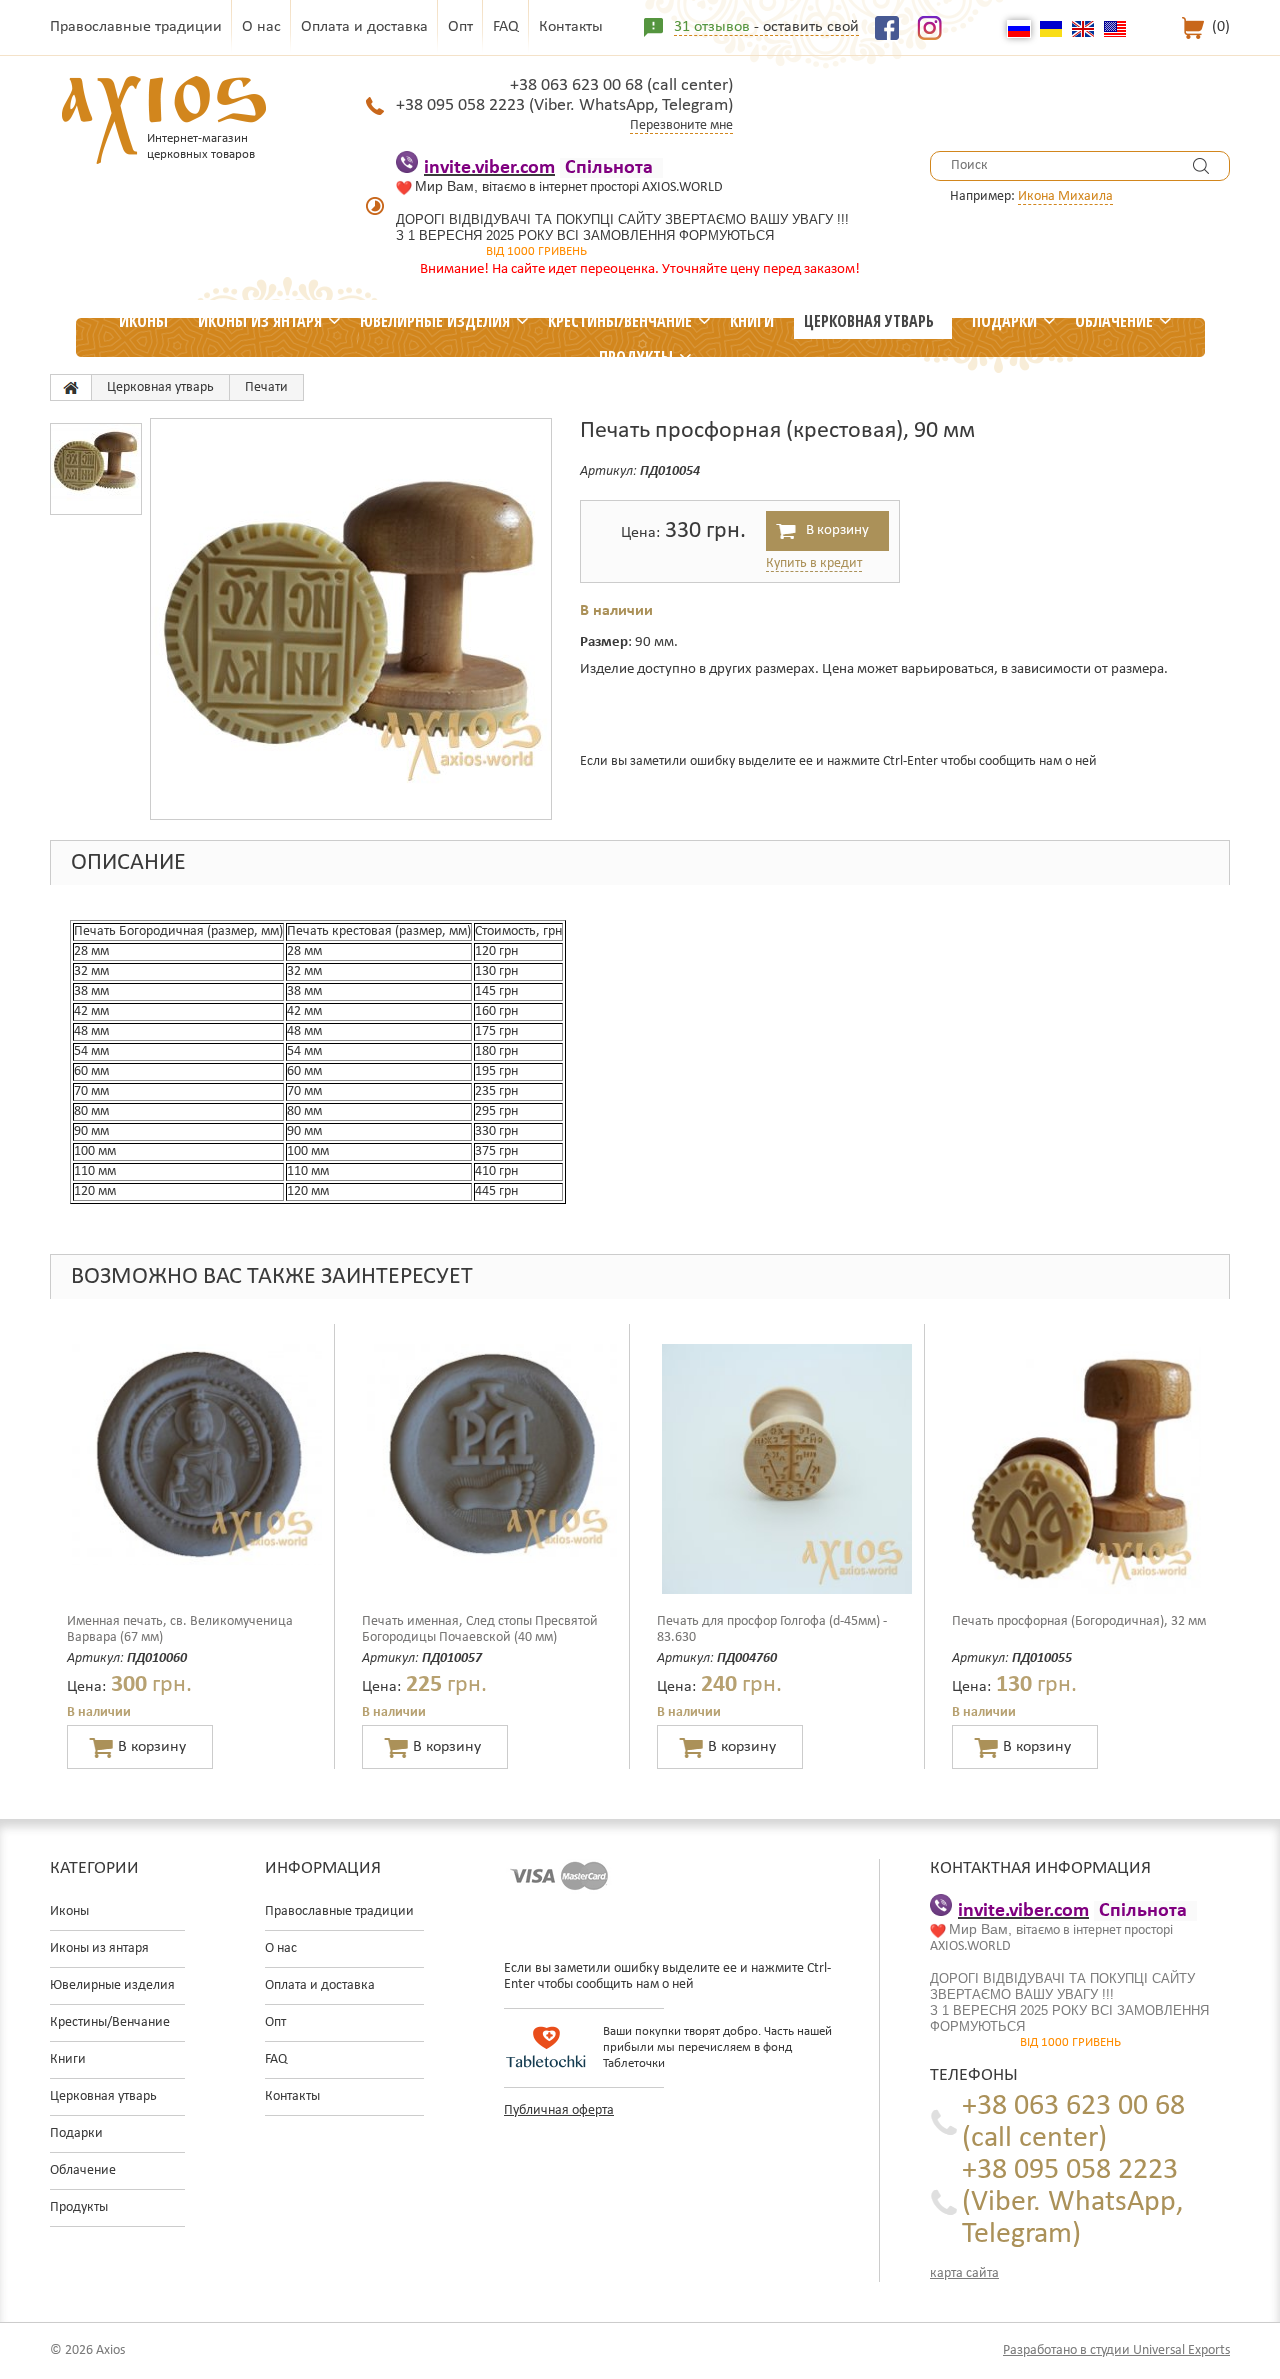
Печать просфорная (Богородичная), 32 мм (1079, 1621)
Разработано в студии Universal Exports (1116, 2350)
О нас (261, 27)
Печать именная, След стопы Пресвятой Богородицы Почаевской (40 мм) (480, 1629)
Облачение (1114, 321)
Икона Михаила (1065, 196)
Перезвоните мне (681, 125)
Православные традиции (136, 27)
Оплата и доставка (364, 27)
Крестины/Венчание (620, 321)
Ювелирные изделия (435, 321)
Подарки (1004, 321)
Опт (460, 27)
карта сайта (964, 2273)
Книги (752, 321)
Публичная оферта (559, 2110)
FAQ (506, 27)
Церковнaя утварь (869, 321)
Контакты (571, 27)
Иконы (143, 321)
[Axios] (71, 387)
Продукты (636, 357)
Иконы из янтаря (260, 321)
